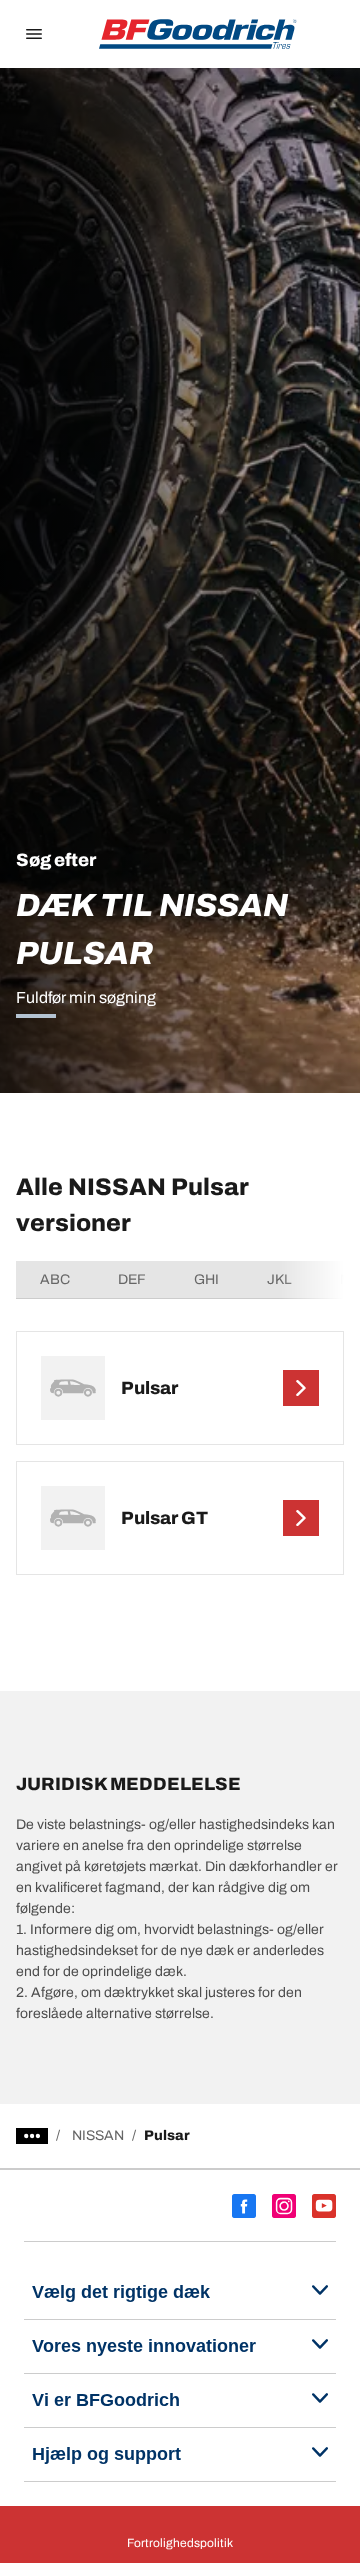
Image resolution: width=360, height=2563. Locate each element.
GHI (206, 1279)
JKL (279, 1279)
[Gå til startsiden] (198, 34)
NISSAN (98, 2135)
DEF (132, 1279)
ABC (55, 1279)
